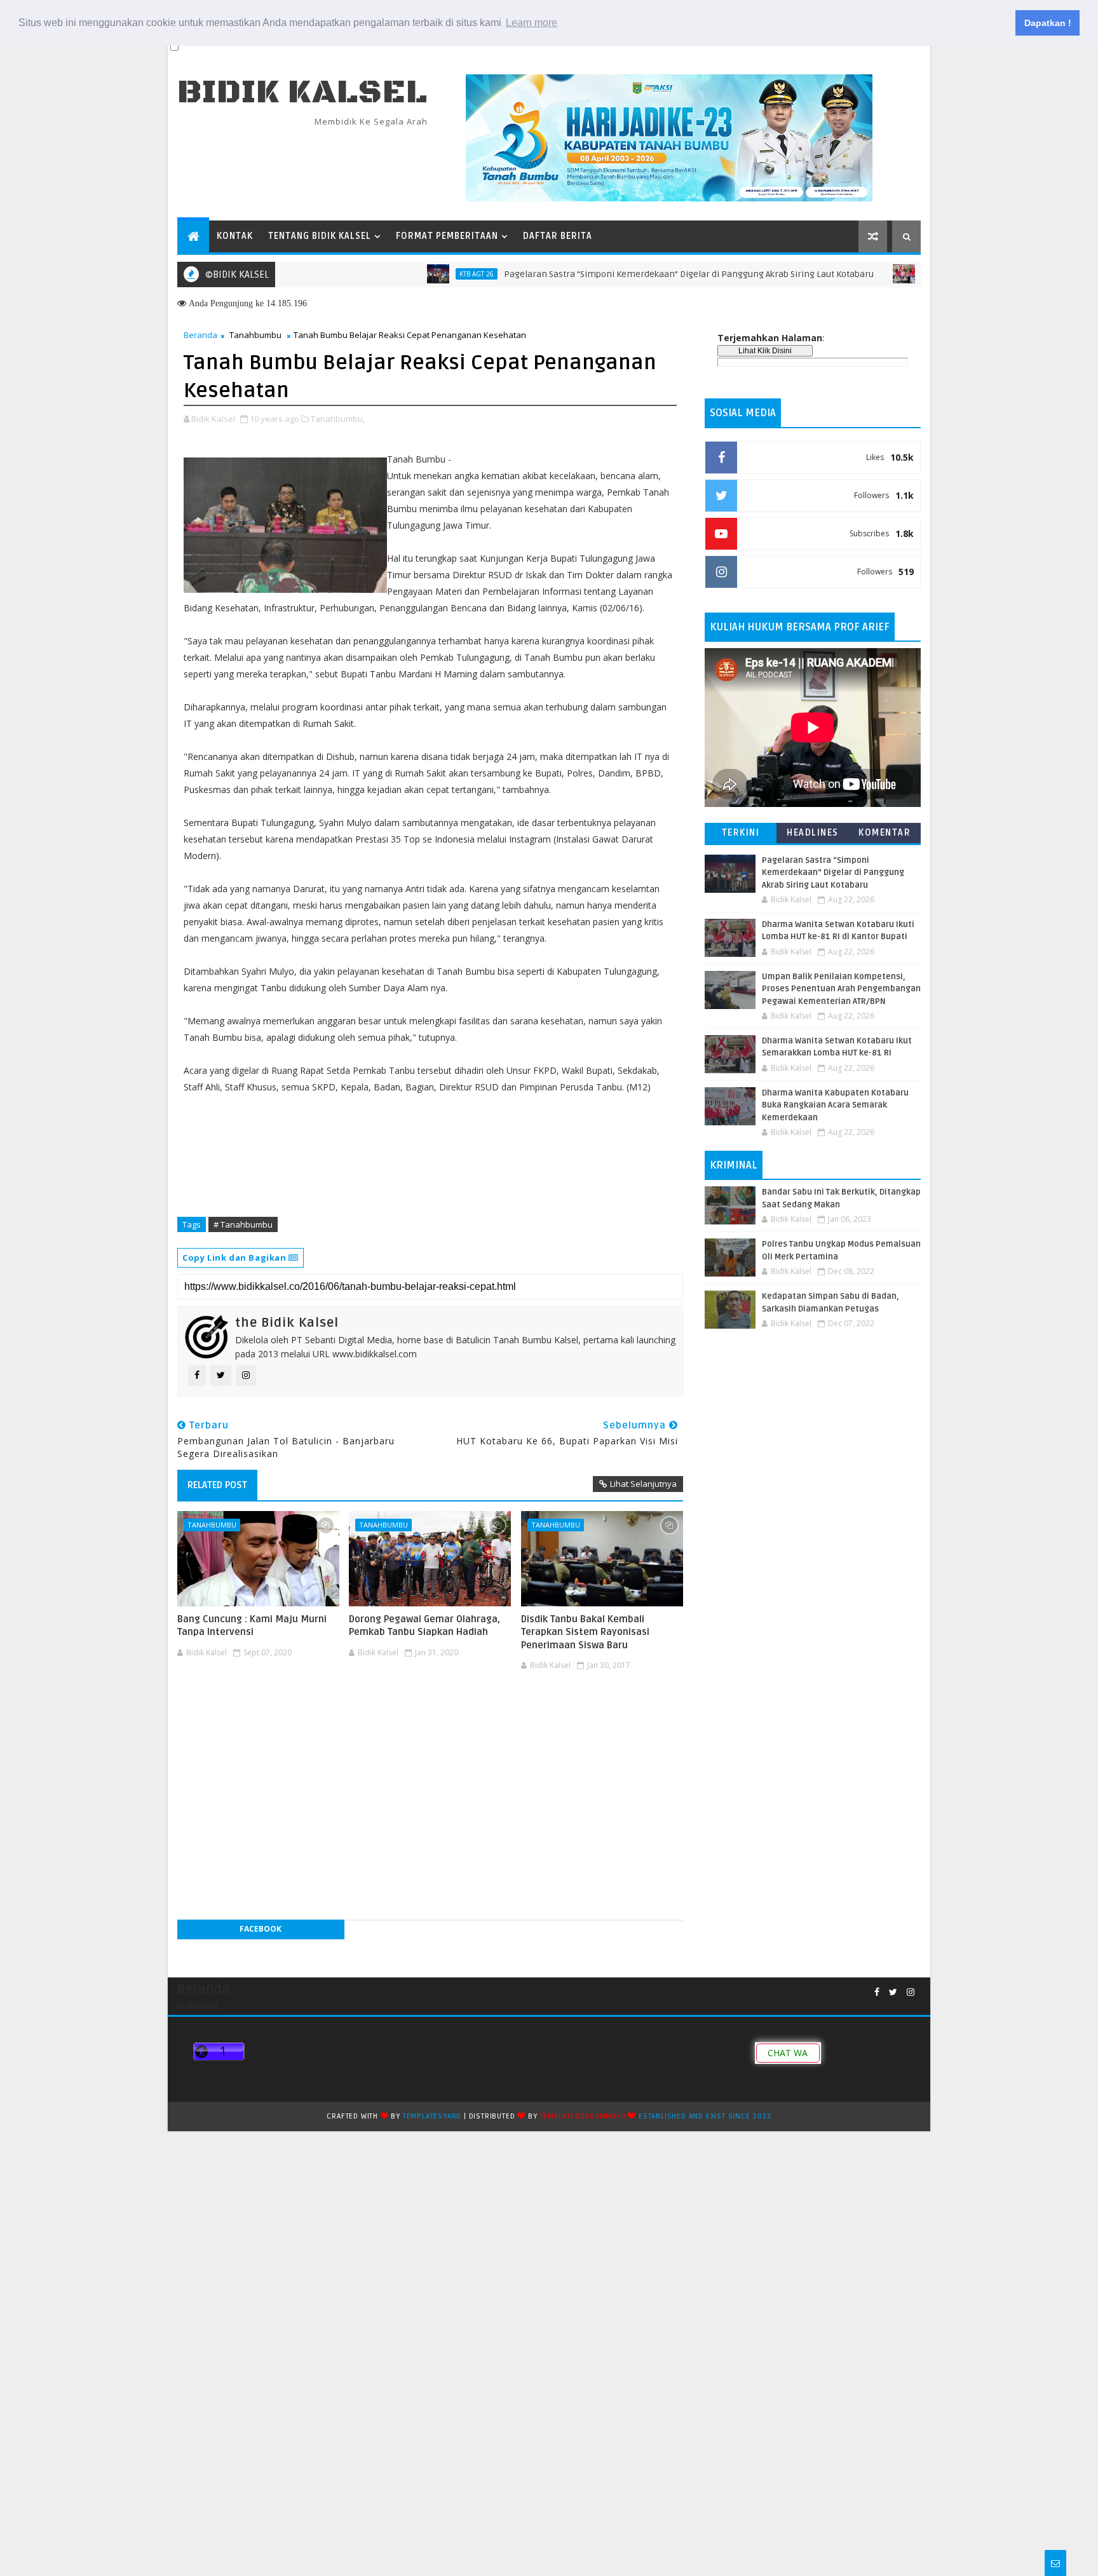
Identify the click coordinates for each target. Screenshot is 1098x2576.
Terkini (741, 833)
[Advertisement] (430, 1713)
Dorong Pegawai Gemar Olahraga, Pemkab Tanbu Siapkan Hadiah (424, 1625)
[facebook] (877, 1992)
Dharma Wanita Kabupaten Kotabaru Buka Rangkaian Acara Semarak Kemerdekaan (835, 1105)
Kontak (235, 236)
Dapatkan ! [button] (1048, 23)
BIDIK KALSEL (302, 92)
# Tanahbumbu (243, 1224)
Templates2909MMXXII (582, 2116)
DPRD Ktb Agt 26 (898, 274)
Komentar (884, 833)
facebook (261, 1929)
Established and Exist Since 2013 (705, 2116)
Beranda (200, 335)
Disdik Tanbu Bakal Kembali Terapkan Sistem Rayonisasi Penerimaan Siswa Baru (585, 1632)
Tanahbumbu (255, 335)
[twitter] (893, 1992)
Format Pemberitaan (447, 236)
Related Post (217, 1485)
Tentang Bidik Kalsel (320, 236)
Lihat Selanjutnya (643, 1484)
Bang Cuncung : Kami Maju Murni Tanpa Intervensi (252, 1625)
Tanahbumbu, (338, 419)
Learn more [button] (532, 23)
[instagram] (911, 1992)
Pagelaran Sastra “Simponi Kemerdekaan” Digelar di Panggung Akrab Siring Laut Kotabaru (635, 274)
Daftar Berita (558, 236)
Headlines (813, 833)
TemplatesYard (432, 2116)
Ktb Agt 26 (423, 274)
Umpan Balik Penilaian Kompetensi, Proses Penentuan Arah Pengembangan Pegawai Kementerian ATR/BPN (841, 989)
